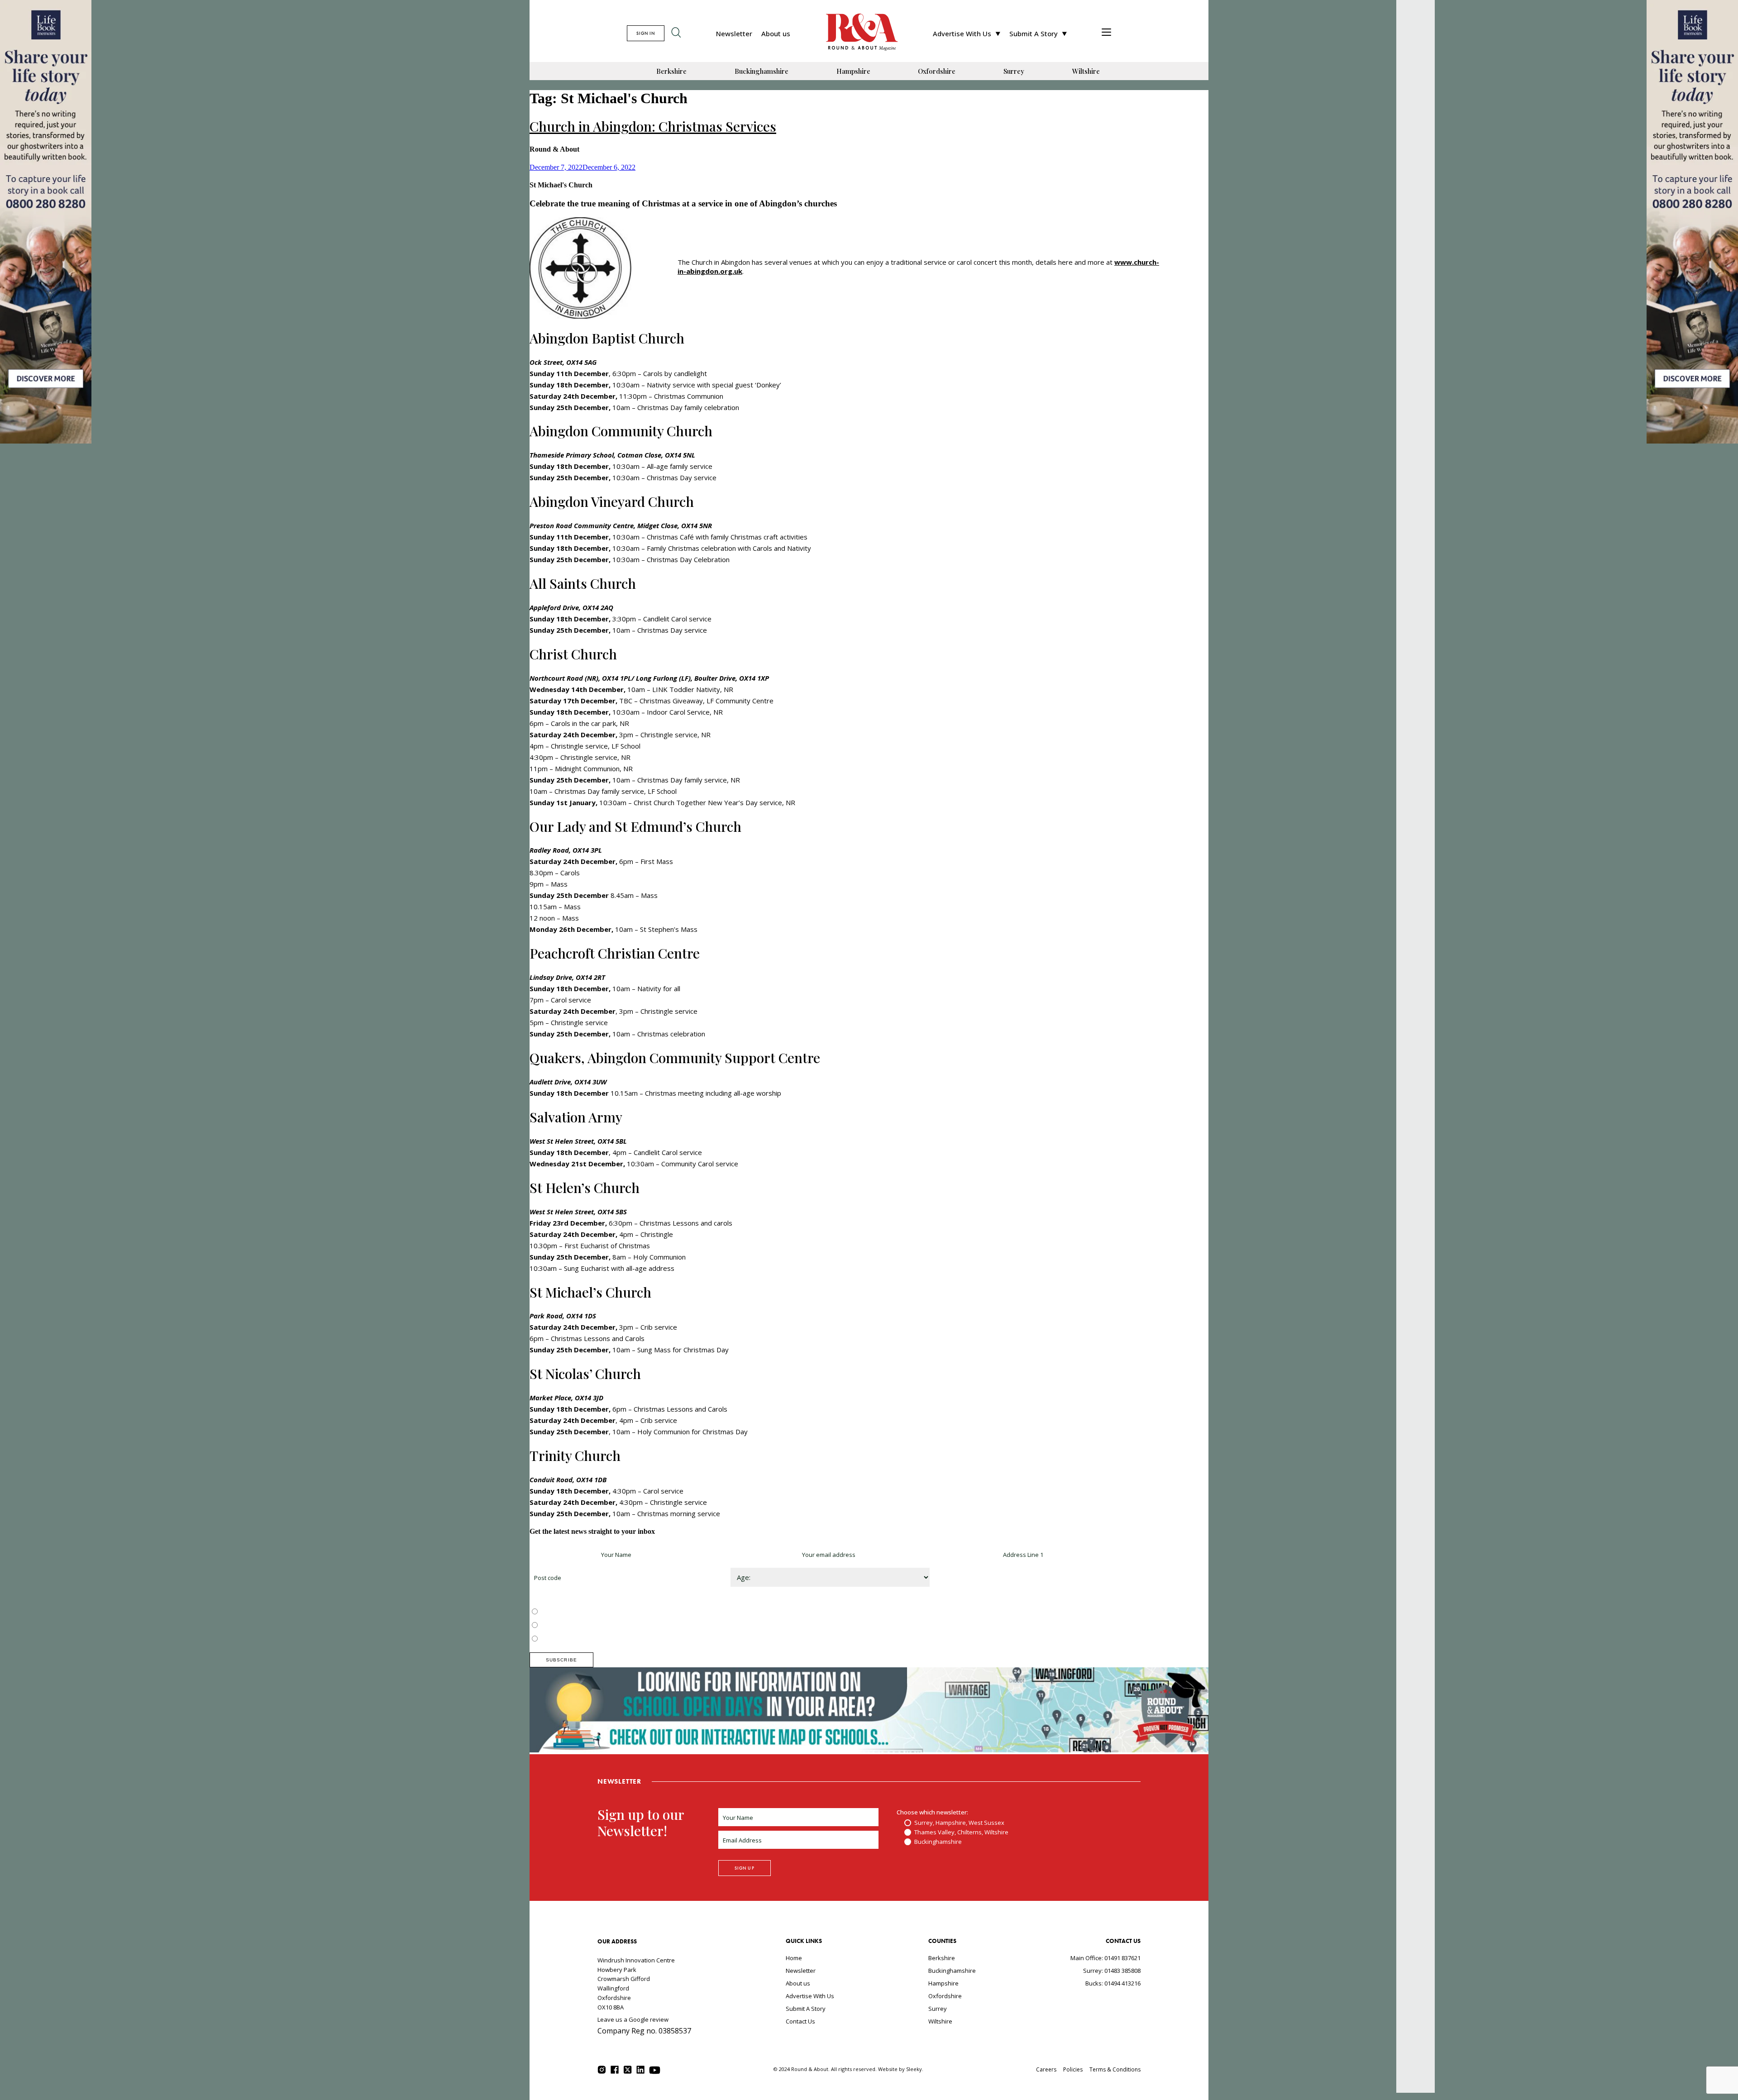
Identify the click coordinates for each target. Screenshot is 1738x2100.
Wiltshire (1086, 71)
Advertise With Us (962, 33)
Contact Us (800, 2021)
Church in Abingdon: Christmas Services (653, 126)
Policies (1073, 2069)
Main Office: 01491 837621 (1105, 1958)
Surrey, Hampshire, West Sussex (585, 1612)
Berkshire (671, 71)
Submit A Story (1034, 33)
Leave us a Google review (633, 2019)
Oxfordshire (937, 71)
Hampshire (853, 71)
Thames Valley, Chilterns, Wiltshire (587, 1626)
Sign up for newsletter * (562, 1555)
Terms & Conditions (1115, 2069)
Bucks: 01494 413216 (1113, 1983)
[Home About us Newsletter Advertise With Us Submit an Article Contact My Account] (1106, 33)
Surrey (1014, 71)
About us (776, 33)
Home (794, 1958)
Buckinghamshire (762, 71)
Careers (1046, 2069)
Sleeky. (915, 2069)
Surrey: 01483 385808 (1112, 1971)
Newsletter (734, 33)
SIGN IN (646, 33)
